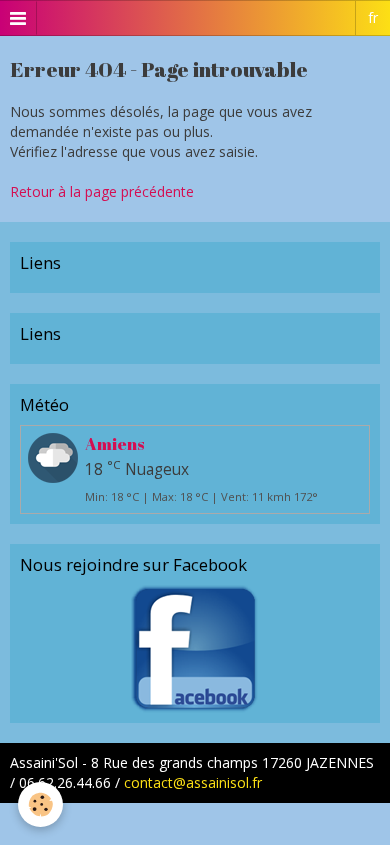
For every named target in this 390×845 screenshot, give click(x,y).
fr (373, 17)
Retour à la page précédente (102, 191)
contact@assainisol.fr (193, 782)
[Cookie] (40, 804)
